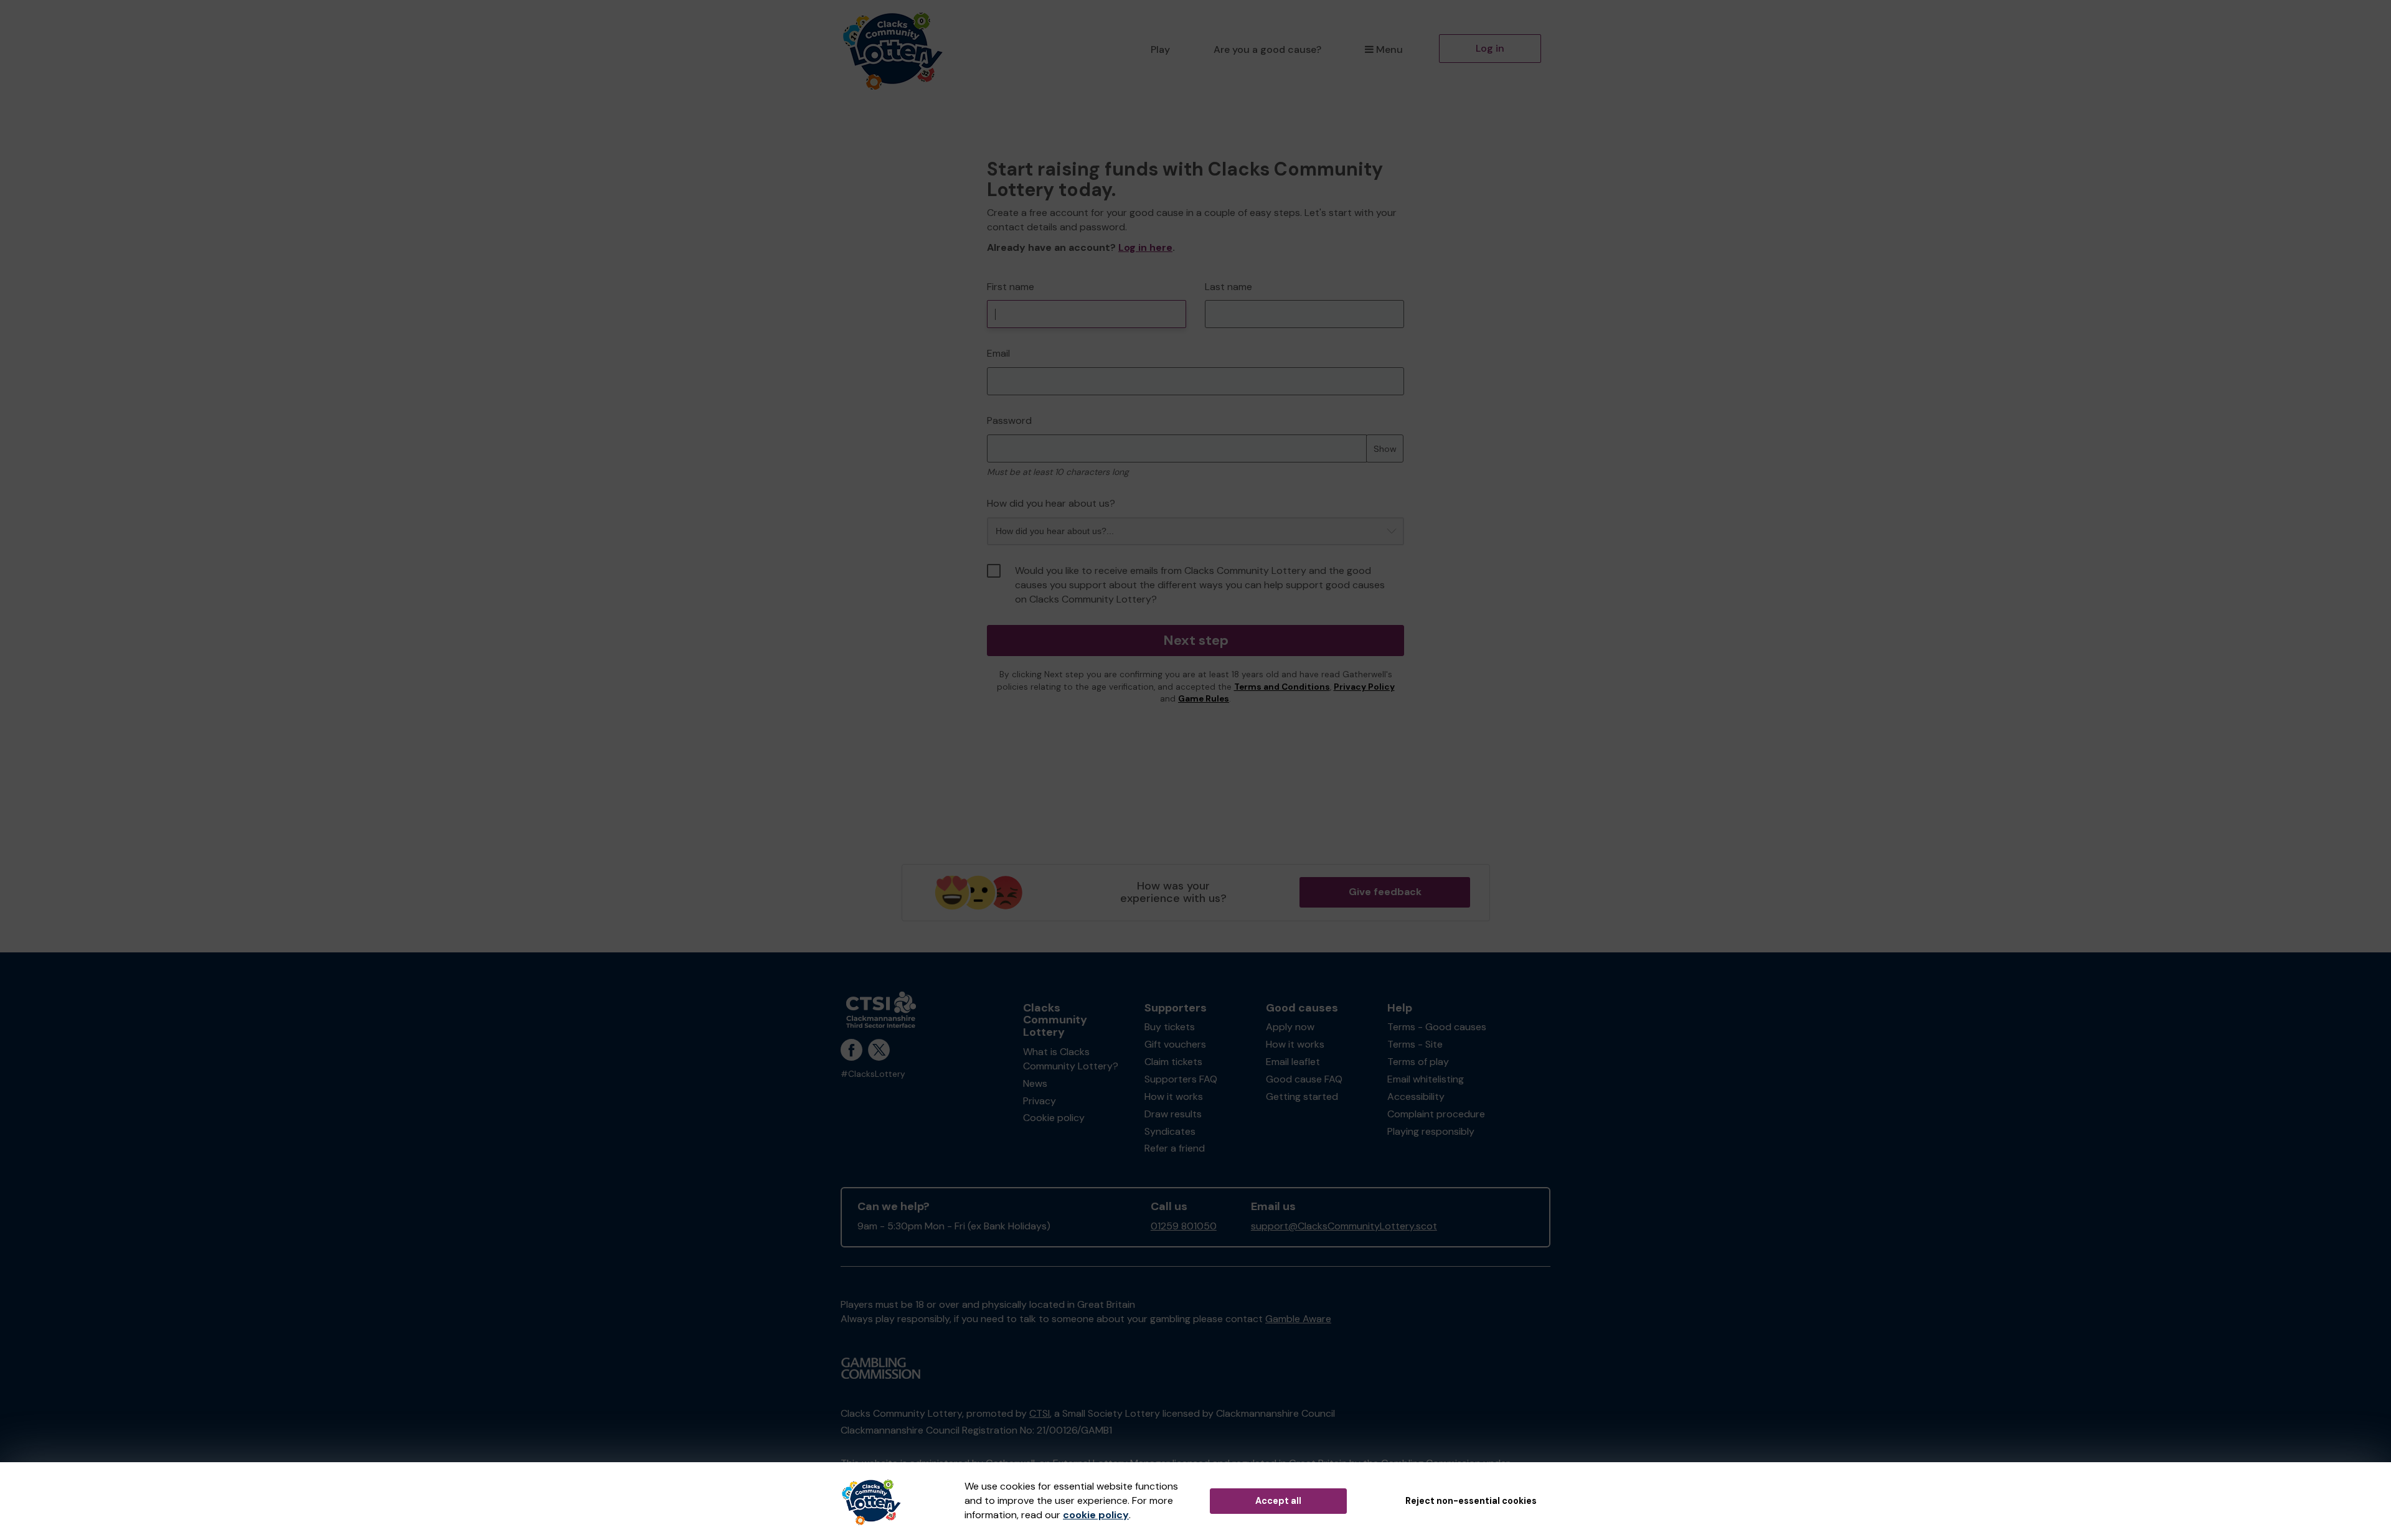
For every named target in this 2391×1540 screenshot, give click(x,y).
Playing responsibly (1431, 1131)
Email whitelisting (1426, 1079)
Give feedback (1385, 892)
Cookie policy (1054, 1118)
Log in (1490, 48)
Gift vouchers (1175, 1044)
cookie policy (1096, 1515)
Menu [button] (1389, 49)
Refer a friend (1175, 1148)
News (1035, 1083)
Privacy (1040, 1101)
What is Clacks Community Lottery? (1071, 1059)
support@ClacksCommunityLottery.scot (1344, 1226)
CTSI (1040, 1413)
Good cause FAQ (1304, 1079)
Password (1009, 420)
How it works (1174, 1096)
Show (1385, 449)
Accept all (1278, 1501)
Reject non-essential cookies (1471, 1501)
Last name (1229, 287)
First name (1011, 287)
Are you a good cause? (1267, 49)
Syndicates (1170, 1131)
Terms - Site (1415, 1044)
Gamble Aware (1298, 1319)
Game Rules (1204, 699)
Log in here (1145, 247)
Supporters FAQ (1181, 1079)
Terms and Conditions (1282, 687)
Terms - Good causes (1437, 1027)
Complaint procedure (1436, 1114)
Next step (1196, 640)
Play (1160, 49)
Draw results (1173, 1114)
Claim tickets (1173, 1062)
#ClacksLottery (873, 1074)
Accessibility (1416, 1096)
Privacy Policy (1364, 687)
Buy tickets (1170, 1027)
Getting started (1302, 1096)
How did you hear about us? (1051, 503)
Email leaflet (1293, 1062)
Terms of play (1418, 1062)
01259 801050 (1184, 1226)
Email (998, 353)
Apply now (1290, 1027)
